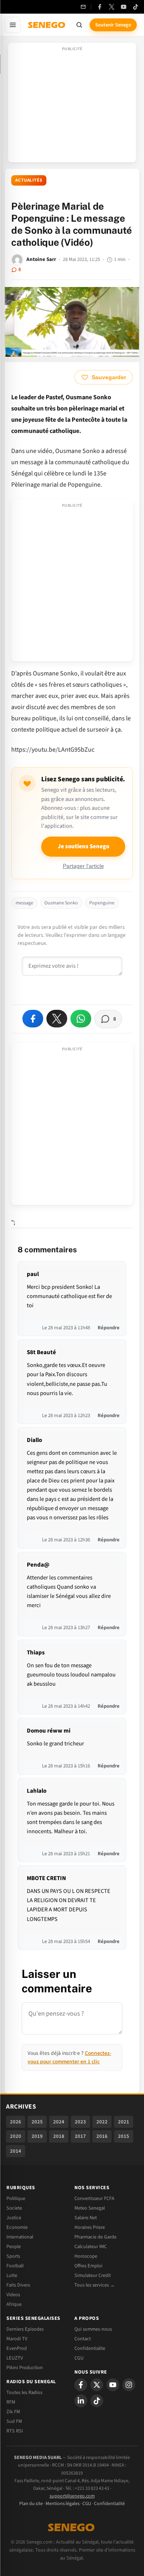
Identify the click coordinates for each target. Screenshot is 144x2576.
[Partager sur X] (57, 1019)
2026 (16, 2122)
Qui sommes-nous (93, 2329)
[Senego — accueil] (47, 25)
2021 (124, 2122)
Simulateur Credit (93, 2275)
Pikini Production (25, 2368)
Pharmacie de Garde (95, 2237)
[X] (97, 2385)
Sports (13, 2256)
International (20, 2237)
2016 (102, 2136)
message (24, 903)
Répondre (109, 1328)
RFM (11, 2402)
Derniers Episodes (25, 2329)
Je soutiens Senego (83, 846)
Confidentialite (90, 2348)
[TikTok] (136, 7)
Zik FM (13, 2412)
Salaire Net (86, 2218)
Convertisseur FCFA (94, 2198)
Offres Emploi (88, 2266)
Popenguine (102, 903)
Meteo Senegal (90, 2208)
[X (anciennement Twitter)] (112, 7)
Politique (16, 2198)
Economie (17, 2227)
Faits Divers (18, 2285)
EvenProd (17, 2348)
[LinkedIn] (81, 2401)
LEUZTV (15, 2358)
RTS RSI (15, 2431)
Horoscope (86, 2256)
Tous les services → (95, 2285)
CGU (79, 2358)
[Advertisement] (72, 105)
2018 (59, 2136)
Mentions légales (63, 2504)
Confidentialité (109, 2504)
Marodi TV (17, 2339)
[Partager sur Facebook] (33, 1019)
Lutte (12, 2275)
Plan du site (31, 2504)
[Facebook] (100, 7)
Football (15, 2266)
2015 (124, 2136)
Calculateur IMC (91, 2246)
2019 (37, 2136)
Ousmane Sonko (61, 903)
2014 (16, 2151)
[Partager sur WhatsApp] (81, 1019)
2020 (16, 2136)
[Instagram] (129, 2385)
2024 (59, 2122)
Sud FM (14, 2421)
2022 (102, 2122)
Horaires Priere (90, 2227)
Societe (14, 2208)
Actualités (29, 180)
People (14, 2246)
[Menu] (13, 25)
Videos (13, 2295)
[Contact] (83, 7)
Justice (14, 2218)
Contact (83, 2339)
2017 (80, 2136)
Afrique (14, 2304)
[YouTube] (124, 7)
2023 (80, 2122)
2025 (37, 2122)
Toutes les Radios (24, 2392)
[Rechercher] (79, 25)
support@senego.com (72, 2496)
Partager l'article (83, 866)
